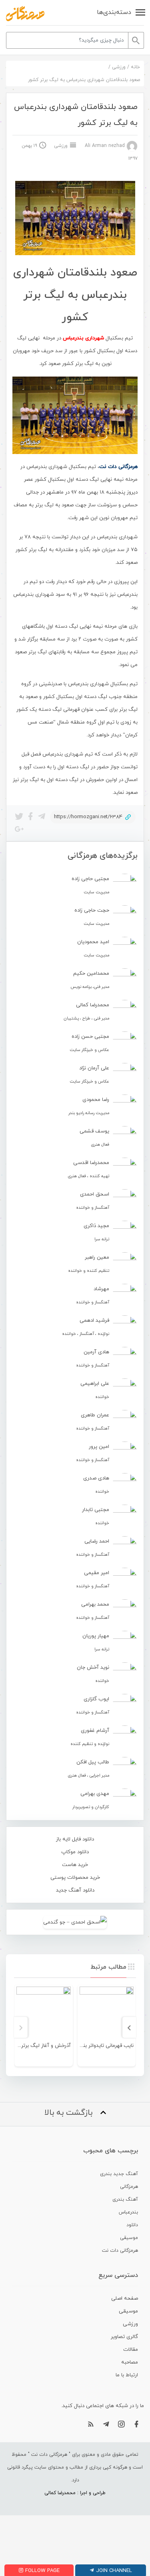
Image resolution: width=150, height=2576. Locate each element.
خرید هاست (75, 1865)
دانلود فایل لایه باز (75, 1839)
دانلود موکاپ (75, 1852)
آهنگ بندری (125, 2199)
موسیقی (129, 2238)
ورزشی (119, 67)
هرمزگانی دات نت (120, 2251)
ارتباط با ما (127, 2375)
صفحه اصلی (125, 2298)
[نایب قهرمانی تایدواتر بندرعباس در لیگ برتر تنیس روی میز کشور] (107, 2014)
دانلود (132, 2225)
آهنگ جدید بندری (119, 2174)
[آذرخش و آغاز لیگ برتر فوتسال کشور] (44, 2014)
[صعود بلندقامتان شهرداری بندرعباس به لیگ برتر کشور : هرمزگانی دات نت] (25, 14)
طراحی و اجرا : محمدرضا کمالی (75, 2493)
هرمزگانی (129, 2187)
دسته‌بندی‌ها (114, 12)
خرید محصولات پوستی (75, 1878)
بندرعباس (128, 2212)
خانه (135, 67)
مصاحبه (130, 2362)
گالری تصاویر (124, 2337)
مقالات (131, 2350)
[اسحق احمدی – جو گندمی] (75, 1922)
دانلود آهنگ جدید (75, 1890)
